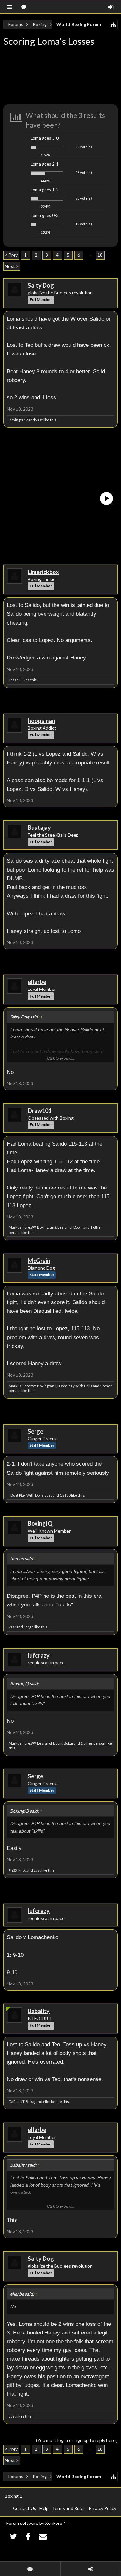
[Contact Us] (43, 2536)
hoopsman (41, 721)
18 (100, 255)
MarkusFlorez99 (22, 1227)
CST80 (65, 1495)
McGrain (39, 1261)
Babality (39, 2011)
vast (39, 420)
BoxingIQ (40, 1523)
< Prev (11, 255)
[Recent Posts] (25, 7)
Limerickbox (43, 572)
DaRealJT (17, 2102)
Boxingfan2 (18, 420)
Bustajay (39, 828)
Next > (12, 266)
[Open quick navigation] (113, 24)
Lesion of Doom (70, 1227)
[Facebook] (28, 2536)
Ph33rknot (17, 1870)
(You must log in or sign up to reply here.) (77, 2440)
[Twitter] (13, 2536)
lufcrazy (39, 1655)
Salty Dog (41, 285)
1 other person (93, 1743)
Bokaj (68, 1743)
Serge (35, 1431)
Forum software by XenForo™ (36, 2523)
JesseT (15, 680)
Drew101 (40, 1111)
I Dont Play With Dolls (75, 1386)
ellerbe (37, 982)
